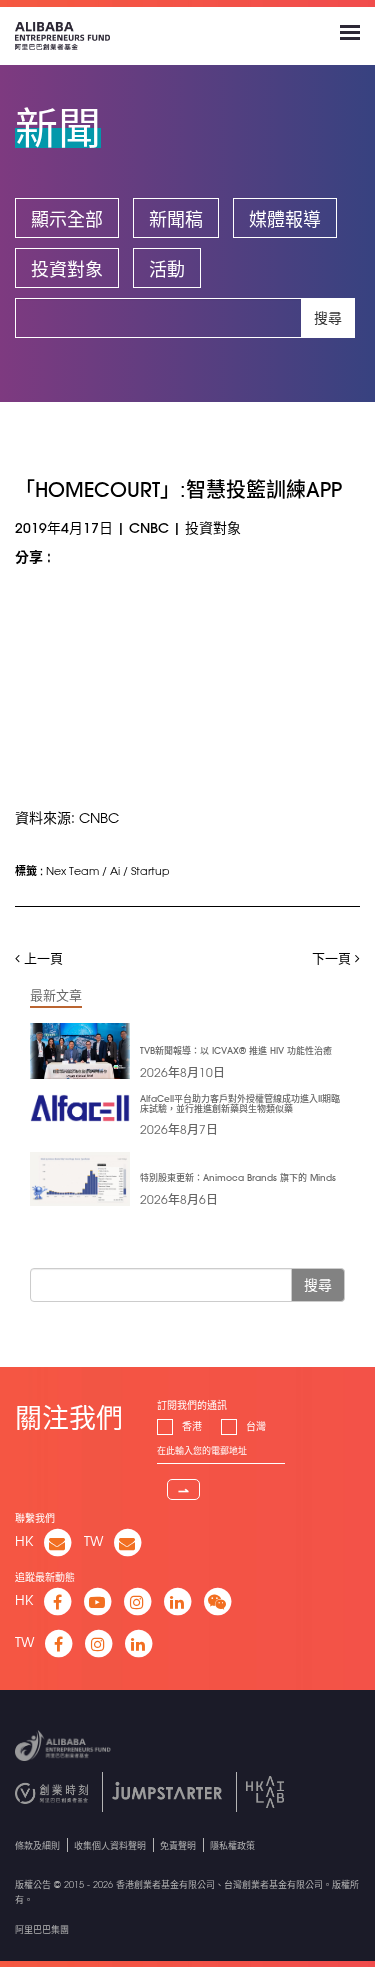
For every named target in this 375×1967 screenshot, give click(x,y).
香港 (192, 1426)
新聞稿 (176, 219)
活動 (167, 269)
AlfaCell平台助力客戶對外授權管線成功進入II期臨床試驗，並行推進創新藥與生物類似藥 (240, 1103)
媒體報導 (285, 219)
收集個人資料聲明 (110, 1845)
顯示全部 (67, 219)
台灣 (256, 1426)
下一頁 (333, 957)
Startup (150, 870)
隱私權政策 (232, 1845)
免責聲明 (178, 1845)
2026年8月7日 (179, 1129)
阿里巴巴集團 (42, 1929)
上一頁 (41, 957)
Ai (115, 870)
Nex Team (72, 870)
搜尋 (328, 318)
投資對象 (67, 269)
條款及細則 (37, 1845)
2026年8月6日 (179, 1199)
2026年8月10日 (182, 1072)
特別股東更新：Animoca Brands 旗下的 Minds (238, 1177)
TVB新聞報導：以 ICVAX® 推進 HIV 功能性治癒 (236, 1050)
